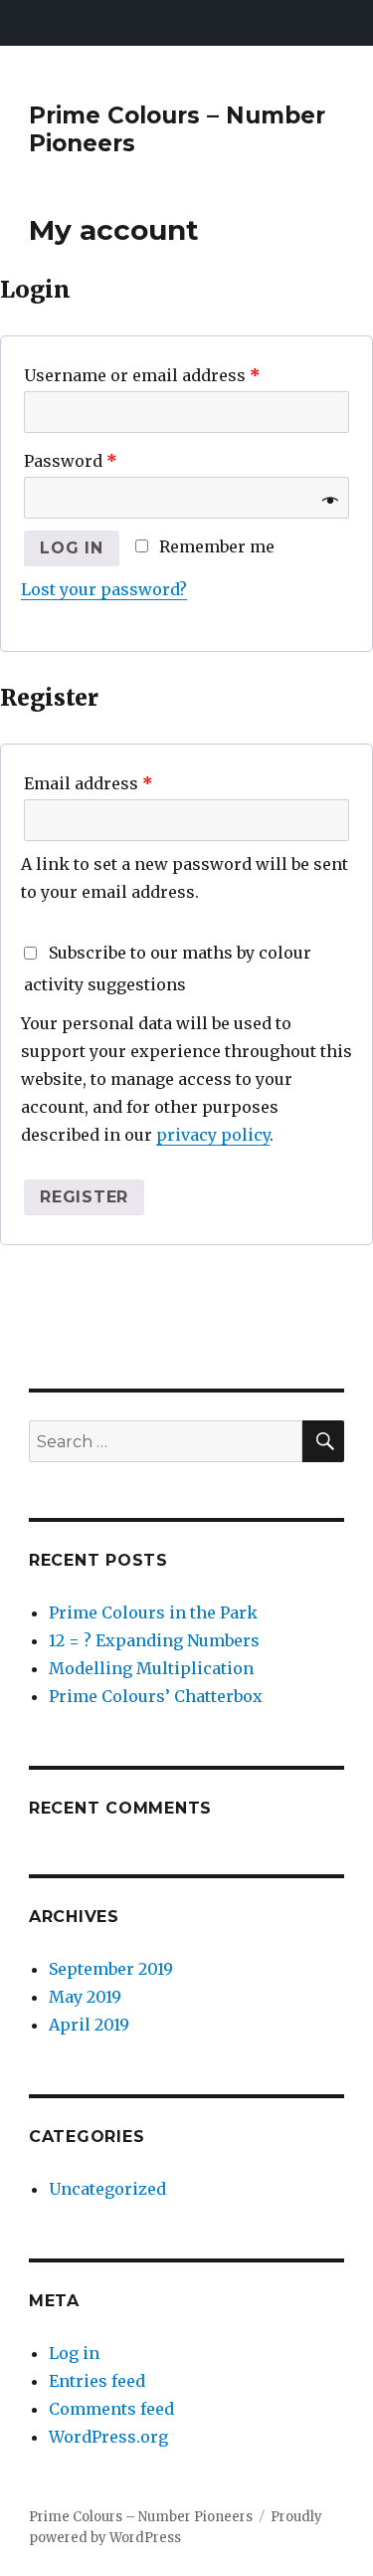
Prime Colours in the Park (153, 1612)
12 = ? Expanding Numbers (154, 1640)
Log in (72, 548)
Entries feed (97, 2381)
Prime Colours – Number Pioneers (141, 2517)
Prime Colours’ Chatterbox (156, 1696)
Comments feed (111, 2409)
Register (84, 1197)
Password (71, 461)
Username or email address (142, 375)
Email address (89, 783)
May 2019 (85, 1997)
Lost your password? (104, 589)
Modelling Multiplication (151, 1668)
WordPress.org (108, 2437)
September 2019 (111, 1969)
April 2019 (89, 2025)
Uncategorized (107, 2189)
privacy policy (213, 1135)
